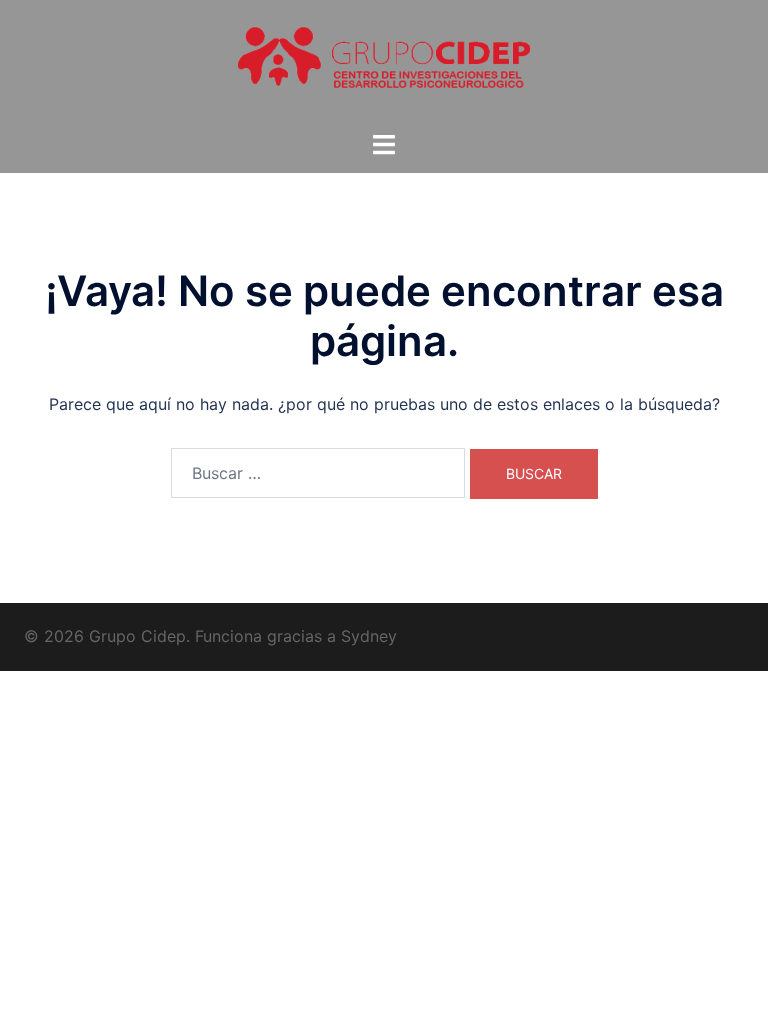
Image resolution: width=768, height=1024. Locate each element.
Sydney (369, 636)
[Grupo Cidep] (384, 63)
